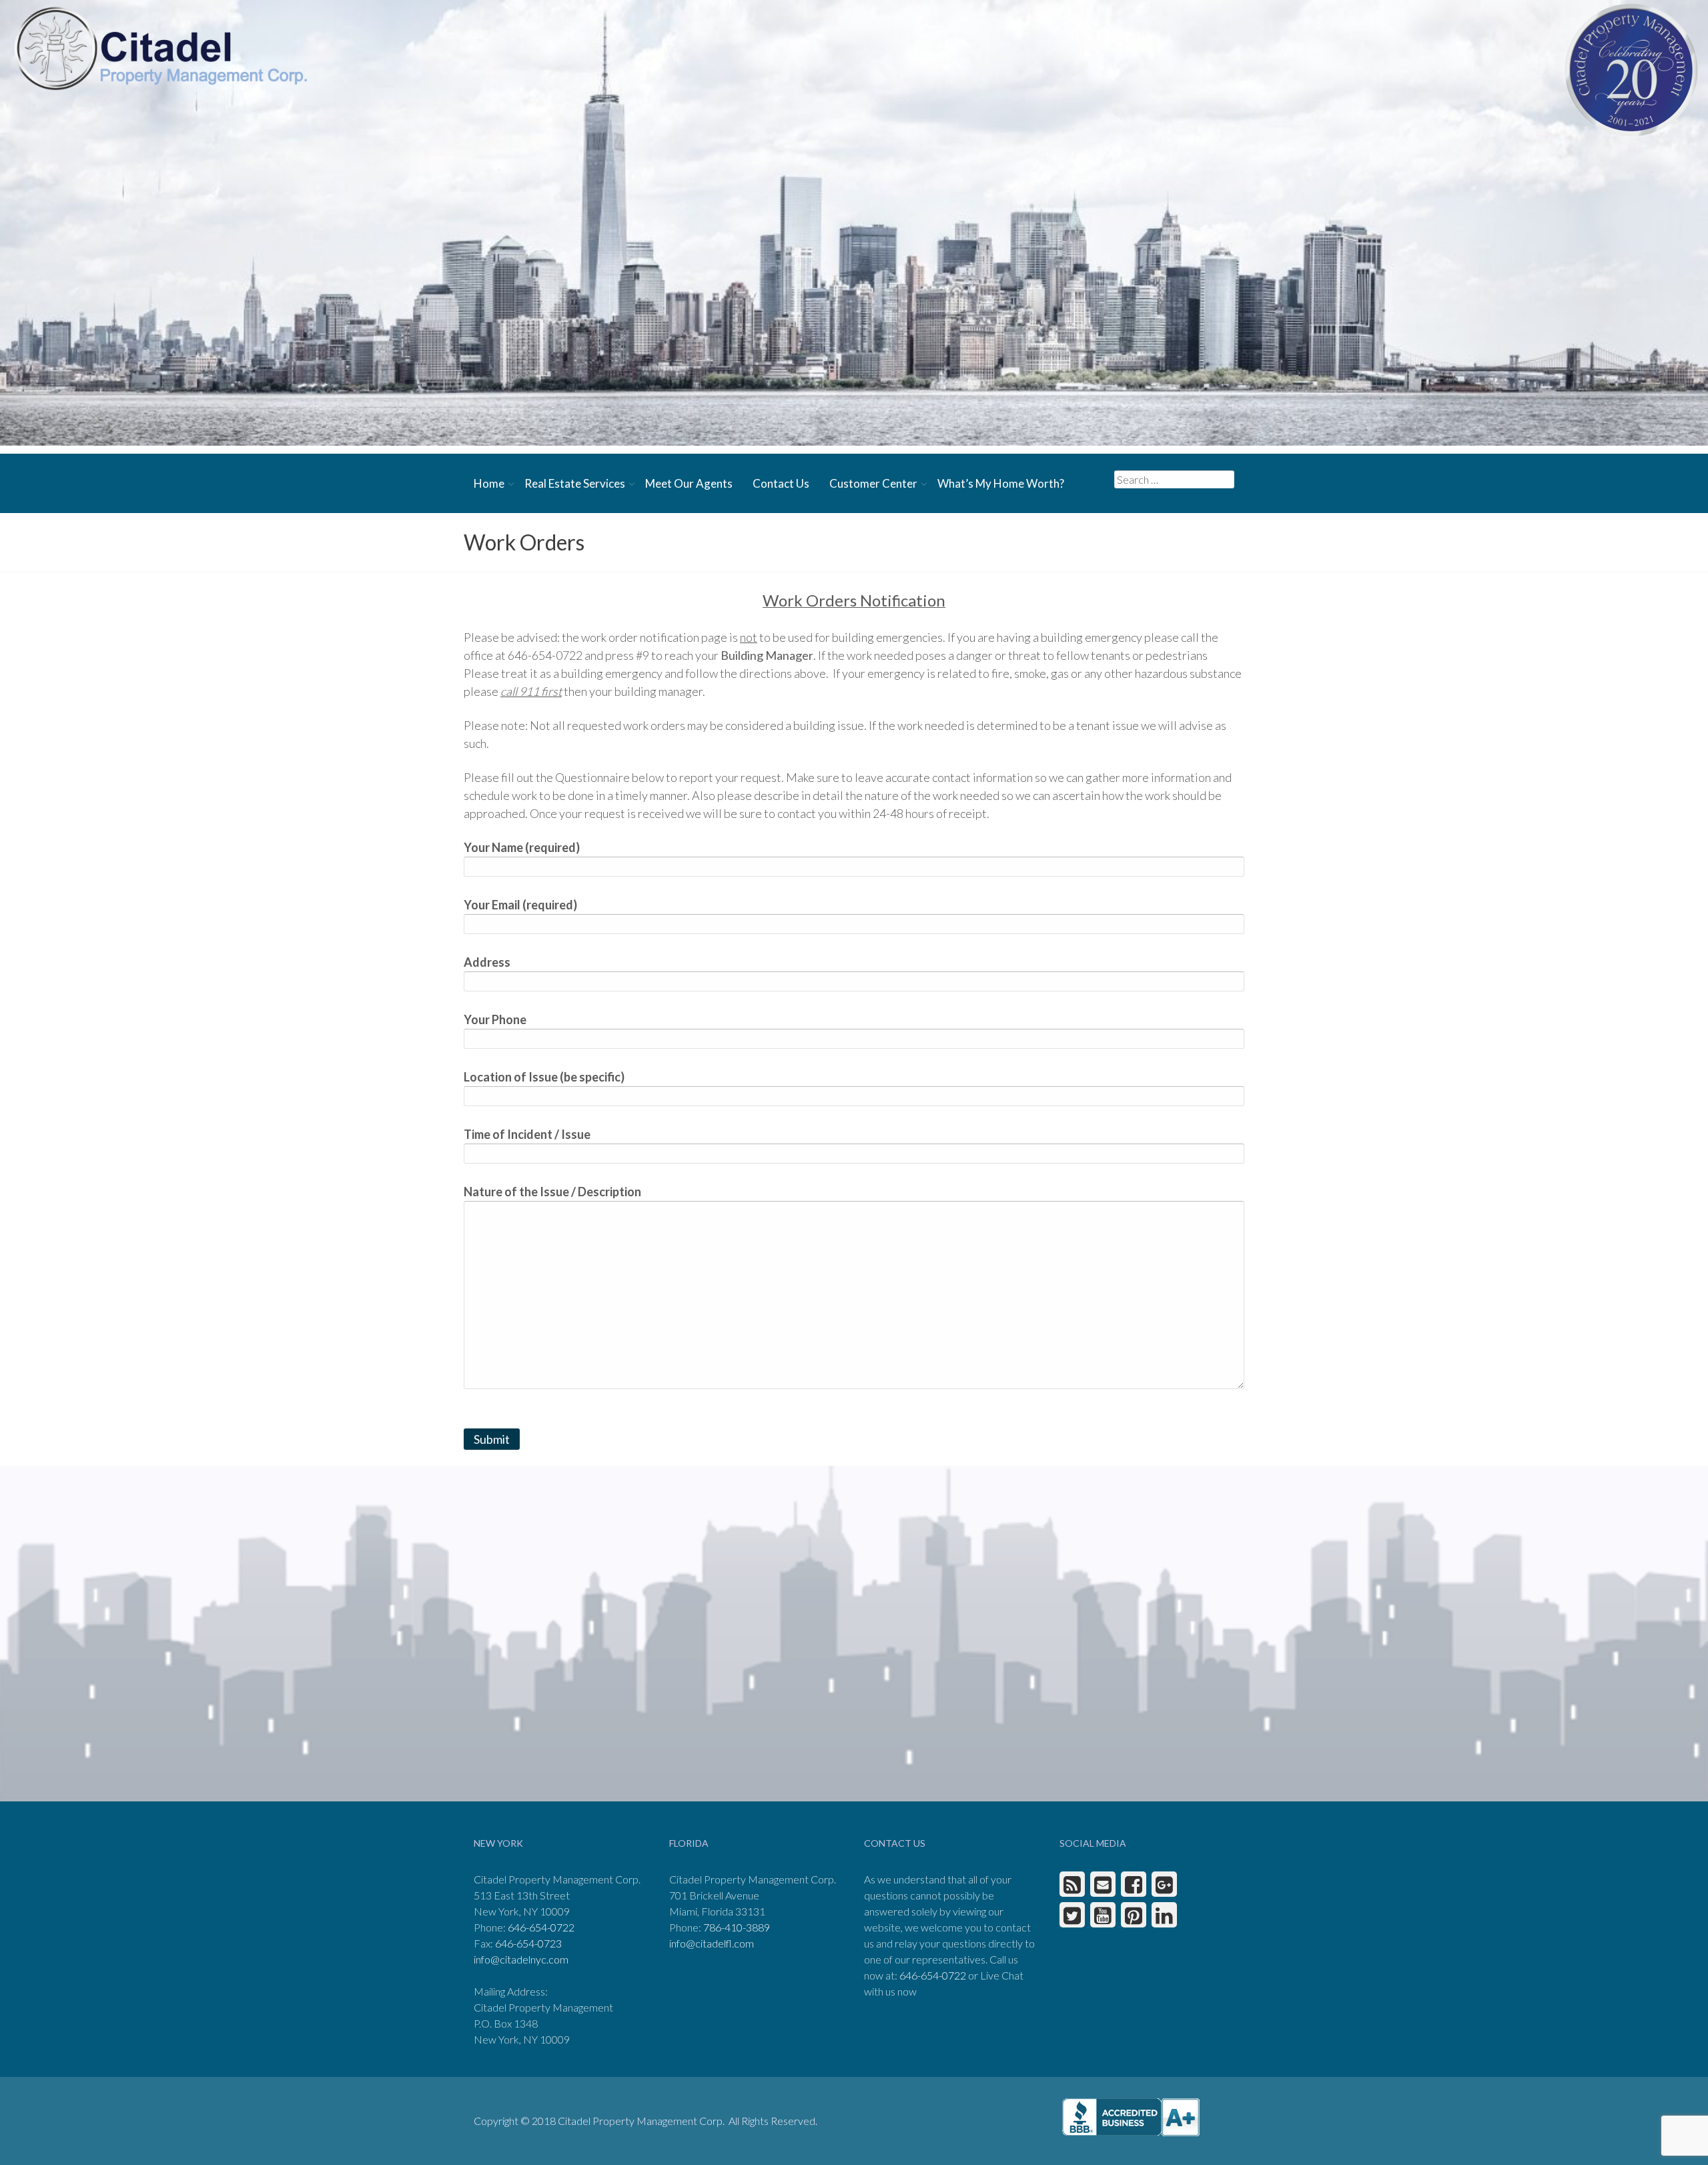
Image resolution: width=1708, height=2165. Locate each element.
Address (487, 962)
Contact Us (781, 483)
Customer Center (873, 483)
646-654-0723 (528, 1943)
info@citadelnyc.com (521, 1959)
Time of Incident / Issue (527, 1134)
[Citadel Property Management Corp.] (160, 48)
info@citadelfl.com (712, 1943)
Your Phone (495, 1019)
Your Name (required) (522, 847)
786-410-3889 (737, 1927)
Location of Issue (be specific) (544, 1077)
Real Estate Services (575, 483)
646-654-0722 (541, 1927)
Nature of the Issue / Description (552, 1192)
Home (489, 483)
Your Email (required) (520, 905)
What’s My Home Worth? (1001, 483)
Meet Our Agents (689, 483)
